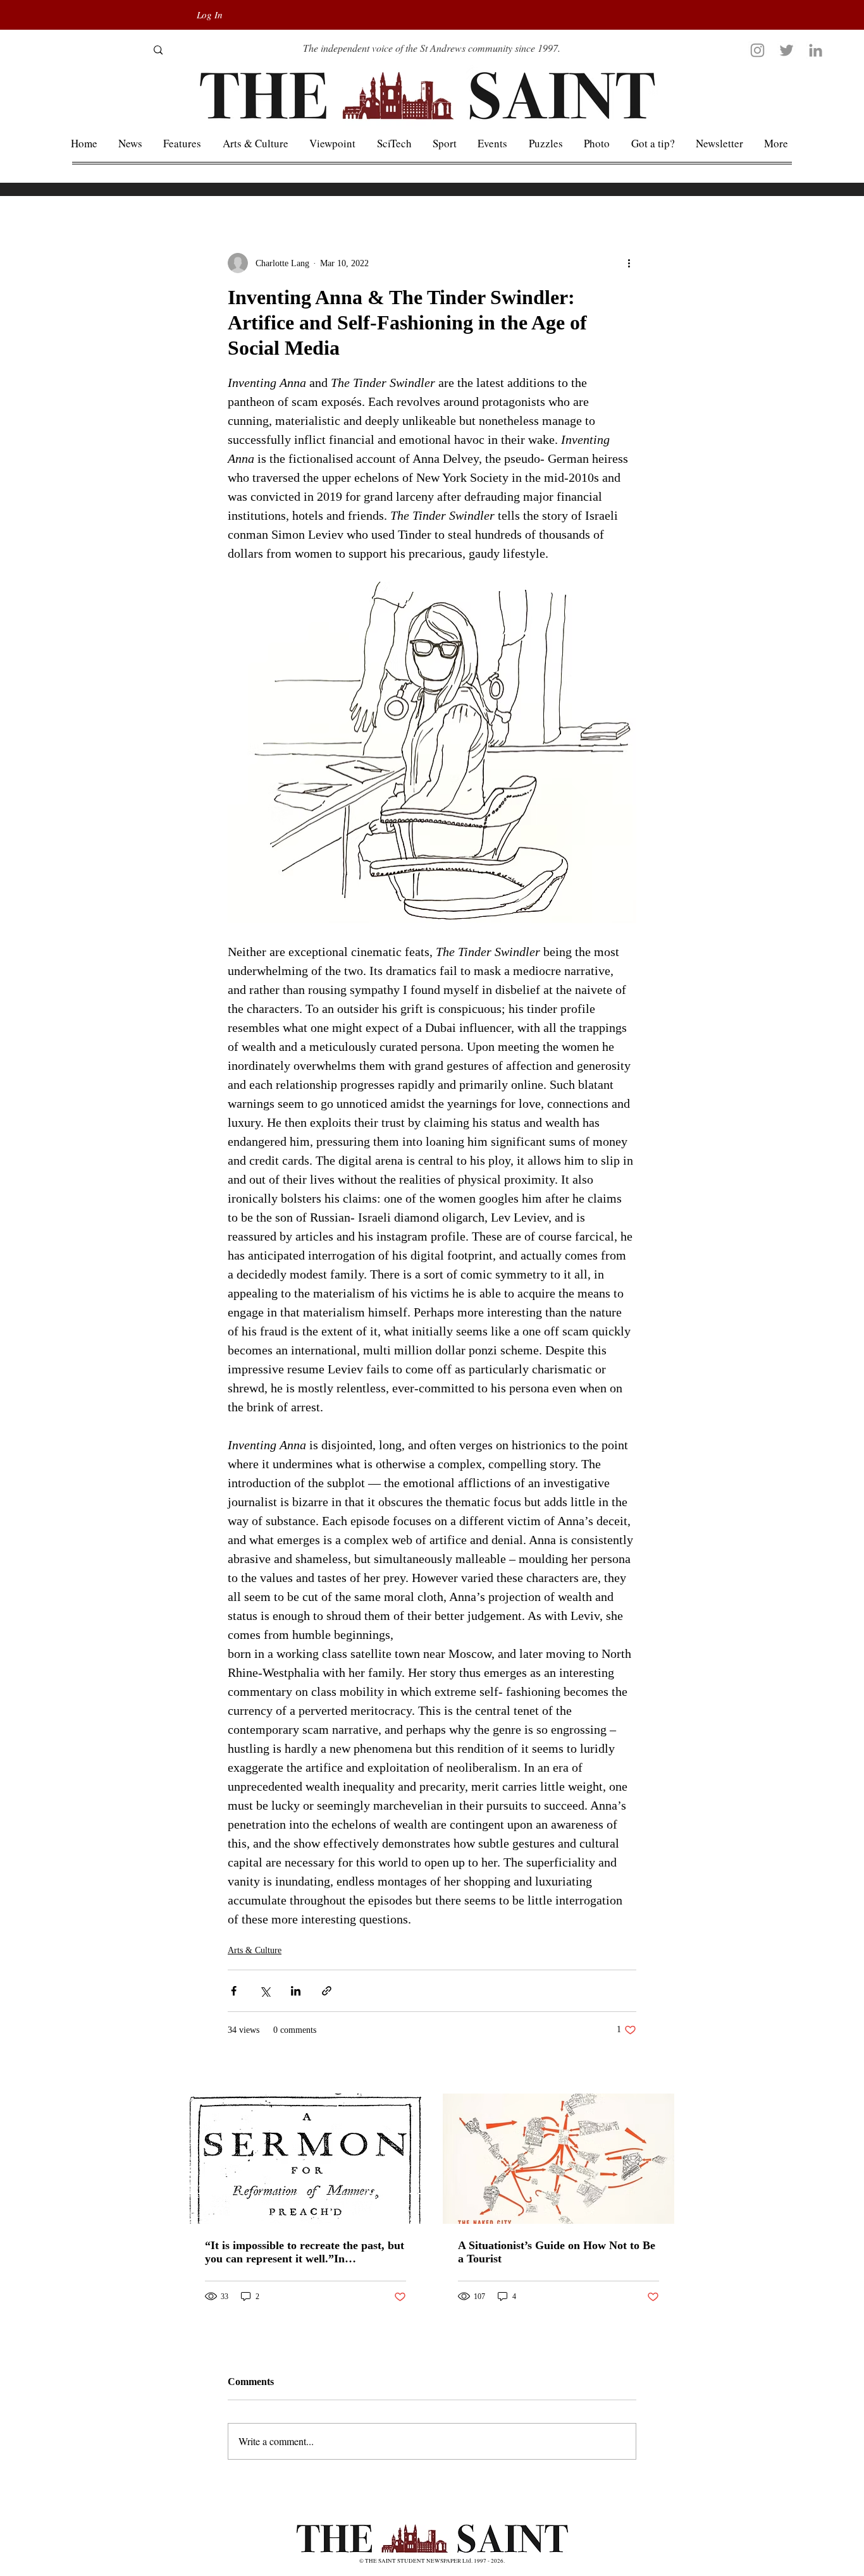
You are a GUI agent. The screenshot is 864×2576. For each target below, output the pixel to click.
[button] (776, 143)
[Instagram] (757, 50)
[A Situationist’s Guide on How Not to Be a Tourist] (559, 2159)
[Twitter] (787, 50)
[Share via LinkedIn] (296, 1991)
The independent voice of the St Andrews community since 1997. (432, 48)
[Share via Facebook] (234, 1991)
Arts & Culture (255, 1950)
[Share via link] (327, 1991)
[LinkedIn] (816, 50)
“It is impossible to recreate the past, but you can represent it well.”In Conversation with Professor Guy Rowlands (305, 2252)
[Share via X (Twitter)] (265, 1991)
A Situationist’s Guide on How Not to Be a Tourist (557, 2252)
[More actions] (629, 263)
